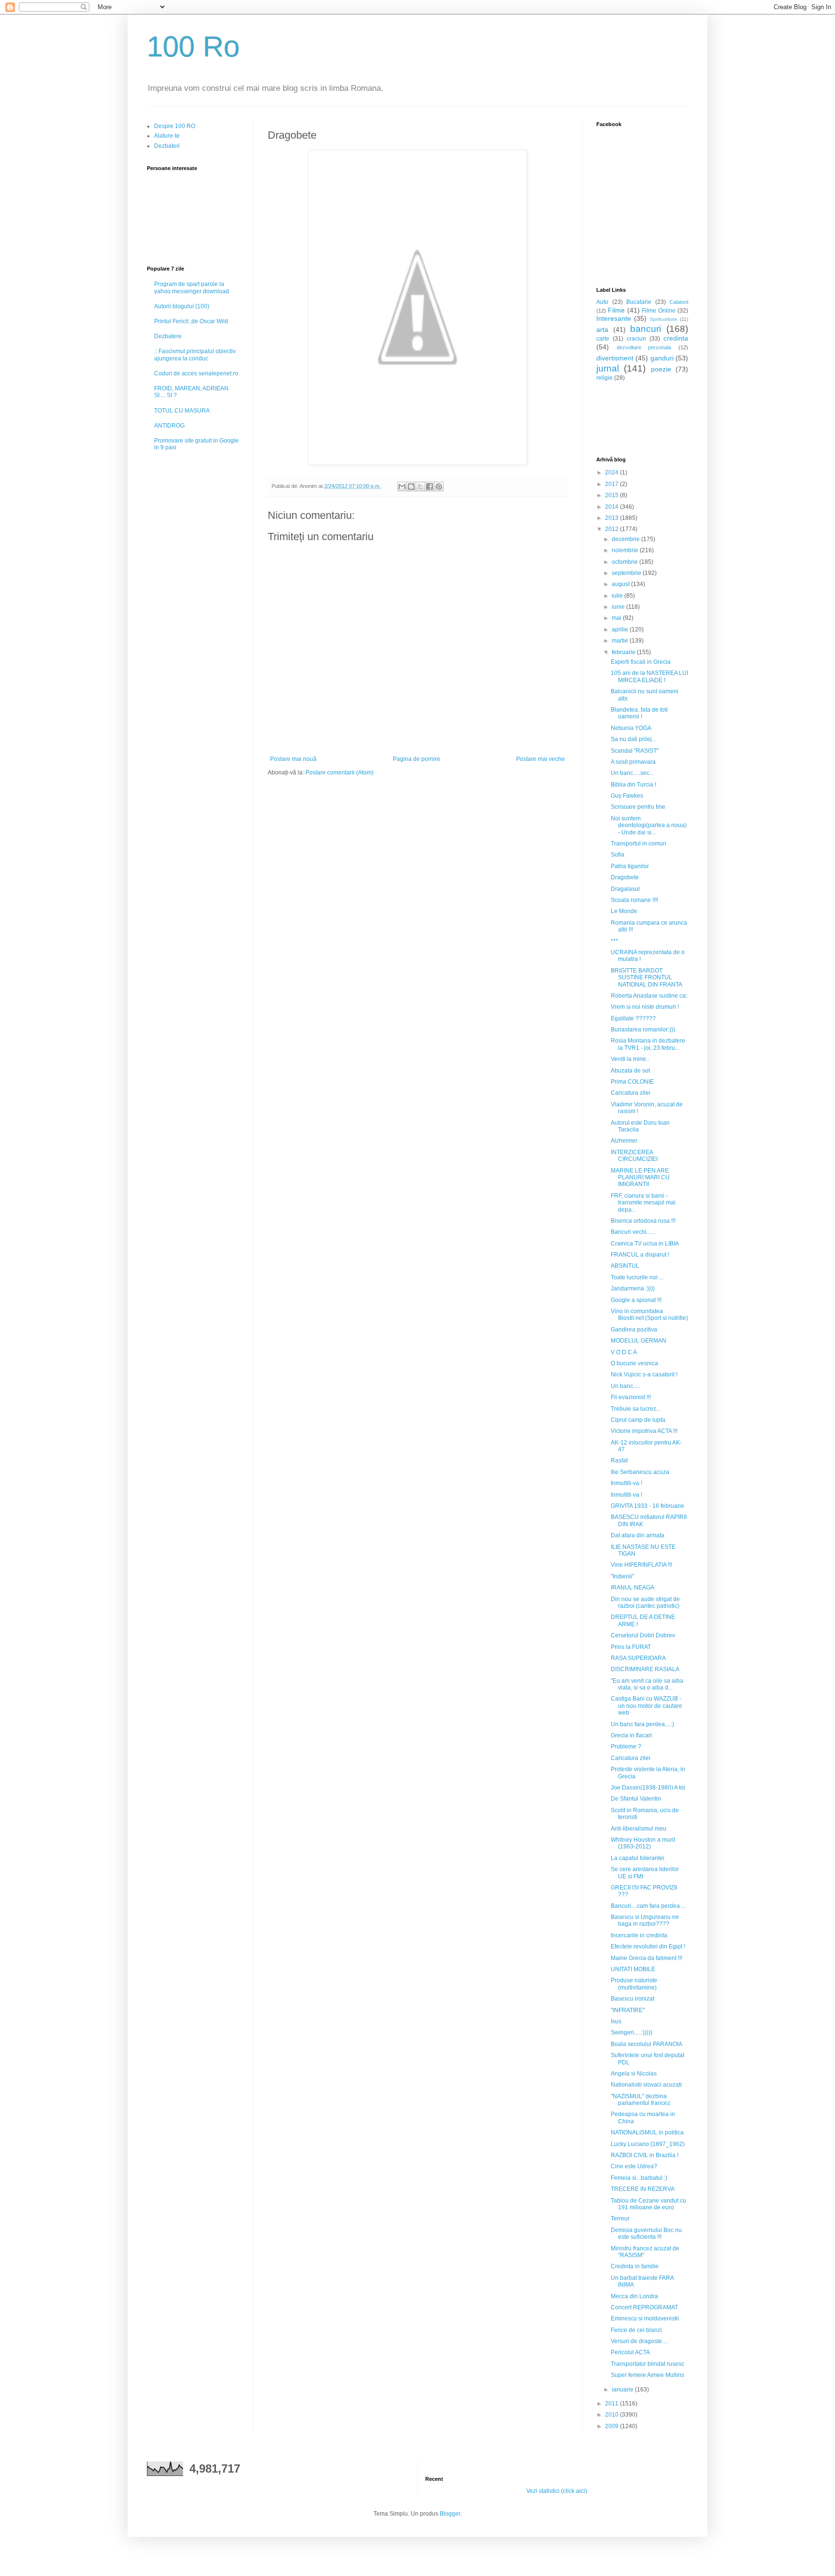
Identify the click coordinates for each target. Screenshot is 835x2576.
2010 (612, 2415)
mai (617, 618)
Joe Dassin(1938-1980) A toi (648, 1788)
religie (605, 378)
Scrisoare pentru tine (638, 807)
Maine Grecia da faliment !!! (647, 1958)
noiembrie (626, 550)
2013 (612, 518)
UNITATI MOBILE (633, 1969)
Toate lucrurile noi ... (637, 1277)
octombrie (626, 562)
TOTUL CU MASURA (182, 411)
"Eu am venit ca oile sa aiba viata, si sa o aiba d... (647, 1684)
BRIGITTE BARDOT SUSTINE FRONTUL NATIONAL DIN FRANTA (647, 978)
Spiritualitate (664, 319)
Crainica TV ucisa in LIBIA (645, 1244)
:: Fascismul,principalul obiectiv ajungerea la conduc (195, 355)
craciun (636, 339)
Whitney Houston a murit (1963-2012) (643, 1843)
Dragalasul (625, 889)
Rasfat (619, 1460)
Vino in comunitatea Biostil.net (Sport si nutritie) (649, 1315)
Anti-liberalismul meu (639, 1829)
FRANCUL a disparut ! (640, 1255)
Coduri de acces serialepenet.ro (196, 373)
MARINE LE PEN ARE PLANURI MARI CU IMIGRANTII (640, 1178)
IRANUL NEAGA (633, 1588)
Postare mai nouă (293, 759)
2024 (612, 472)
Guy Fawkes (627, 796)
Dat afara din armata (638, 1535)
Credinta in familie (635, 2266)
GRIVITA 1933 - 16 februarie (648, 1506)
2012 (612, 529)
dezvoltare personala (644, 347)
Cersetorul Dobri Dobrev (643, 1635)
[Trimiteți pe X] (420, 487)
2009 (612, 2426)
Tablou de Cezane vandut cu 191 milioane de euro (648, 2204)
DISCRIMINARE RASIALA (645, 1669)
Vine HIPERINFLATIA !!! (641, 1565)
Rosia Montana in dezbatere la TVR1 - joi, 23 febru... (648, 1044)
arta (602, 329)
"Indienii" (622, 1576)
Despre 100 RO (175, 126)
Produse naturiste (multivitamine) (634, 1984)
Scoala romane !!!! (634, 900)
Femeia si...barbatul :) (639, 2178)
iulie (618, 596)
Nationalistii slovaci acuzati (646, 2085)
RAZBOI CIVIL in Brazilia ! (645, 2155)
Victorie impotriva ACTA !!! (644, 1431)
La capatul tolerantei (638, 1858)
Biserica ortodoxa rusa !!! (643, 1221)
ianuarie (623, 2390)
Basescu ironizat (633, 1999)
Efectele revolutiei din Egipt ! (648, 1946)
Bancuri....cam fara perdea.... (648, 1906)
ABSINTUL (625, 1266)
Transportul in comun (639, 844)
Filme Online (659, 311)
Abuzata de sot (630, 1071)
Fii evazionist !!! (631, 1397)
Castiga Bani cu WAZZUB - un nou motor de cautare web (647, 1706)
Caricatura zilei (631, 1093)
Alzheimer (624, 1141)
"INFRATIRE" (628, 2010)
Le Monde (624, 911)
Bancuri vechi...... (633, 1232)
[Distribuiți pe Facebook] (430, 487)
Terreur (620, 2218)
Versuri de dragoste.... (639, 2341)
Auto (602, 302)
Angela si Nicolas (634, 2074)
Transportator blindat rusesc (648, 2364)
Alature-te (167, 136)
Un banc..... (626, 1386)
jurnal (608, 368)
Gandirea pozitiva (634, 1330)
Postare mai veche (540, 759)
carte (603, 339)
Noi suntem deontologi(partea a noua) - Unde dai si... (649, 825)
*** (614, 941)
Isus (616, 2021)
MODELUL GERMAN (639, 1341)
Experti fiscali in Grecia (641, 662)
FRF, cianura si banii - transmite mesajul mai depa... (643, 1203)
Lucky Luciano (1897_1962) (648, 2144)
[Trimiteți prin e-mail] (402, 487)
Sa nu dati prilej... (633, 739)
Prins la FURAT (631, 1647)
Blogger (450, 2514)
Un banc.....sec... (632, 773)
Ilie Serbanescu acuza (640, 1472)
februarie (624, 652)
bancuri (646, 329)
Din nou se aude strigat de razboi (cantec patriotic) (645, 1603)
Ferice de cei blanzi (636, 2330)
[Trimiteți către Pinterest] (439, 487)
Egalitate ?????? (633, 1018)
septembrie (627, 573)
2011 (612, 2404)
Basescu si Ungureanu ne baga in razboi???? (645, 1920)
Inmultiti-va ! (626, 1483)
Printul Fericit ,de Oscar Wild (191, 321)
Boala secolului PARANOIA (647, 2044)
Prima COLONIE (632, 1082)
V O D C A (624, 1352)
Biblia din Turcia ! (633, 785)
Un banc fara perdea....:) (642, 1724)
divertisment (615, 358)
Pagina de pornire (417, 759)
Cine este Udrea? (634, 2166)
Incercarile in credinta (639, 1935)
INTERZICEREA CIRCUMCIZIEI (634, 1156)
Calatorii (679, 302)
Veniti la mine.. (630, 1059)
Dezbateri (167, 146)
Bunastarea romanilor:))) (643, 1030)
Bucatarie (639, 302)
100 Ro (193, 47)
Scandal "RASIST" (635, 751)
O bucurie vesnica (634, 1363)
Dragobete (625, 877)
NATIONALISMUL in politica (647, 2132)
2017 (612, 484)
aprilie (621, 630)
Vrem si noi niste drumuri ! (645, 1007)
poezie (661, 369)
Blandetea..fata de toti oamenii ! (639, 713)
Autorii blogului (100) (182, 306)
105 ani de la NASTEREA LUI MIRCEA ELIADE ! (649, 676)
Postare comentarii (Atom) (339, 773)
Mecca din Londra (634, 2296)
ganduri (662, 358)
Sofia (618, 855)
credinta (676, 338)
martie (621, 641)
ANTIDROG (169, 426)
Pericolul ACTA (630, 2352)
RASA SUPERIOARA (638, 1658)
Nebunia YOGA (631, 728)
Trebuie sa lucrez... (636, 1409)
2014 (612, 507)
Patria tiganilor (630, 866)
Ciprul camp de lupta (638, 1420)
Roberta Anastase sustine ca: (649, 996)
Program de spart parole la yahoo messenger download (192, 287)
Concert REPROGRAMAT (644, 2307)
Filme (616, 310)
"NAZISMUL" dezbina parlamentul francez (641, 2100)
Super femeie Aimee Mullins (648, 2375)
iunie (619, 607)
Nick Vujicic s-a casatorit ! (644, 1374)
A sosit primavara (633, 762)
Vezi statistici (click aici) (557, 2491)
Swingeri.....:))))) (632, 2032)
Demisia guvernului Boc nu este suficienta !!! (646, 2233)
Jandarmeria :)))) (633, 1288)
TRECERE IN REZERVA (643, 2189)
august (621, 584)
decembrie (626, 539)
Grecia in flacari (631, 1735)
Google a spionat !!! (636, 1300)
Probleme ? (626, 1746)
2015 (612, 495)
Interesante (614, 318)
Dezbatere (168, 336)
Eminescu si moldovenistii (645, 2318)
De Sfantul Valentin (636, 1799)
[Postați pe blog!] (411, 487)
